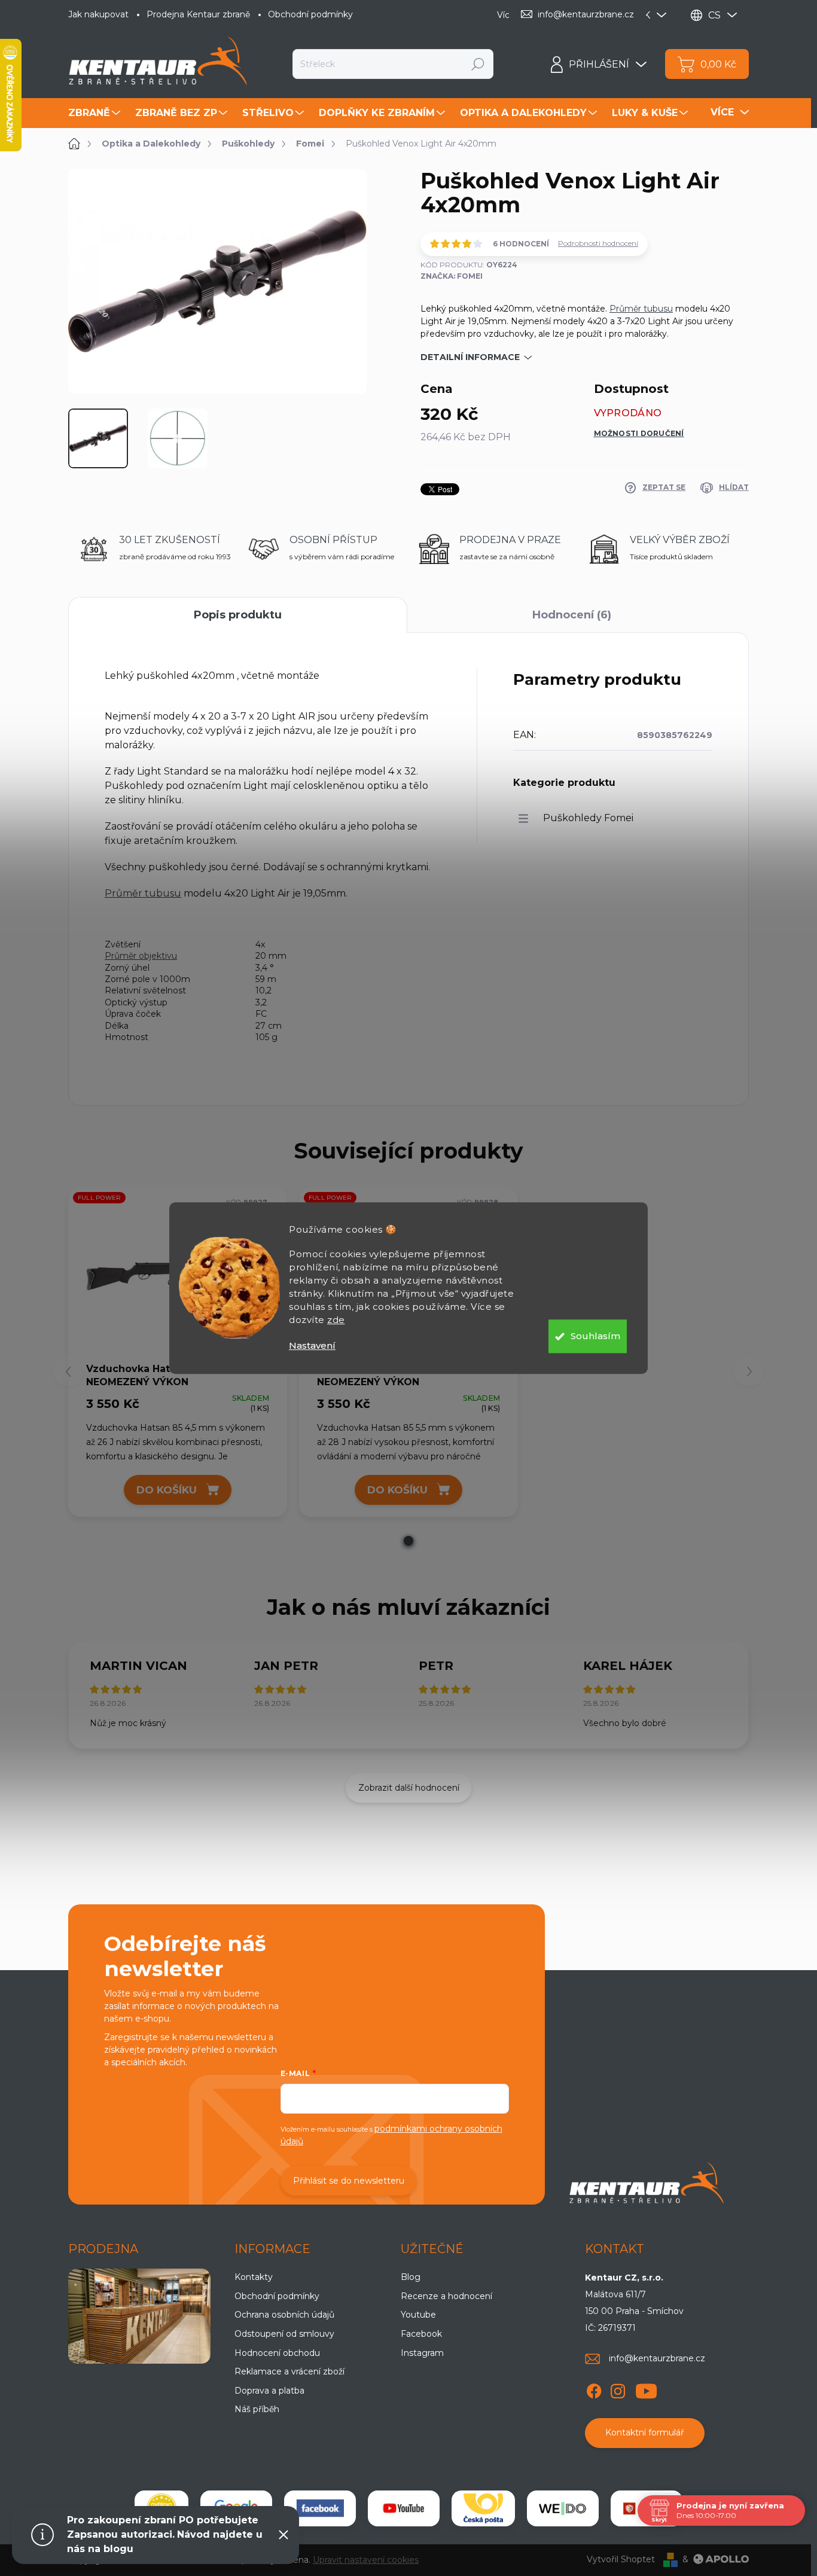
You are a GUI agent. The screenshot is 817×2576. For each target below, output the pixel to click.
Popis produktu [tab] (238, 615)
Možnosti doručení (639, 433)
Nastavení (312, 1345)
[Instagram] (618, 2389)
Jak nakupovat (98, 14)
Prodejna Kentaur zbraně (198, 14)
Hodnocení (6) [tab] (572, 615)
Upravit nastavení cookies (366, 2560)
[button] (408, 1541)
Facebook (421, 2334)
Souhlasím (595, 1336)
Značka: (452, 276)
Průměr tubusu (641, 309)
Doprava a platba (269, 2391)
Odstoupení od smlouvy (284, 2334)
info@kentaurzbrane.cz (657, 2358)
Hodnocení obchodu (277, 2353)
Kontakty (254, 2277)
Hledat (478, 64)
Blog (411, 2277)
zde (336, 1320)
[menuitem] (96, 113)
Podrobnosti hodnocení (598, 243)
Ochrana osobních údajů (284, 2315)
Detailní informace (470, 357)
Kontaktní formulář (645, 2432)
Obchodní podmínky (310, 14)
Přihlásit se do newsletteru (349, 2181)
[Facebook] (594, 2389)
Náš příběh (257, 2409)
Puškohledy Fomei (588, 818)
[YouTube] (646, 2389)
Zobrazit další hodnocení (409, 1788)
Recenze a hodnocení (446, 2296)
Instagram (422, 2353)
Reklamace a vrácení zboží (289, 2371)
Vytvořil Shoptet (621, 2559)
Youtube (418, 2315)
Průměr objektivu (141, 956)
